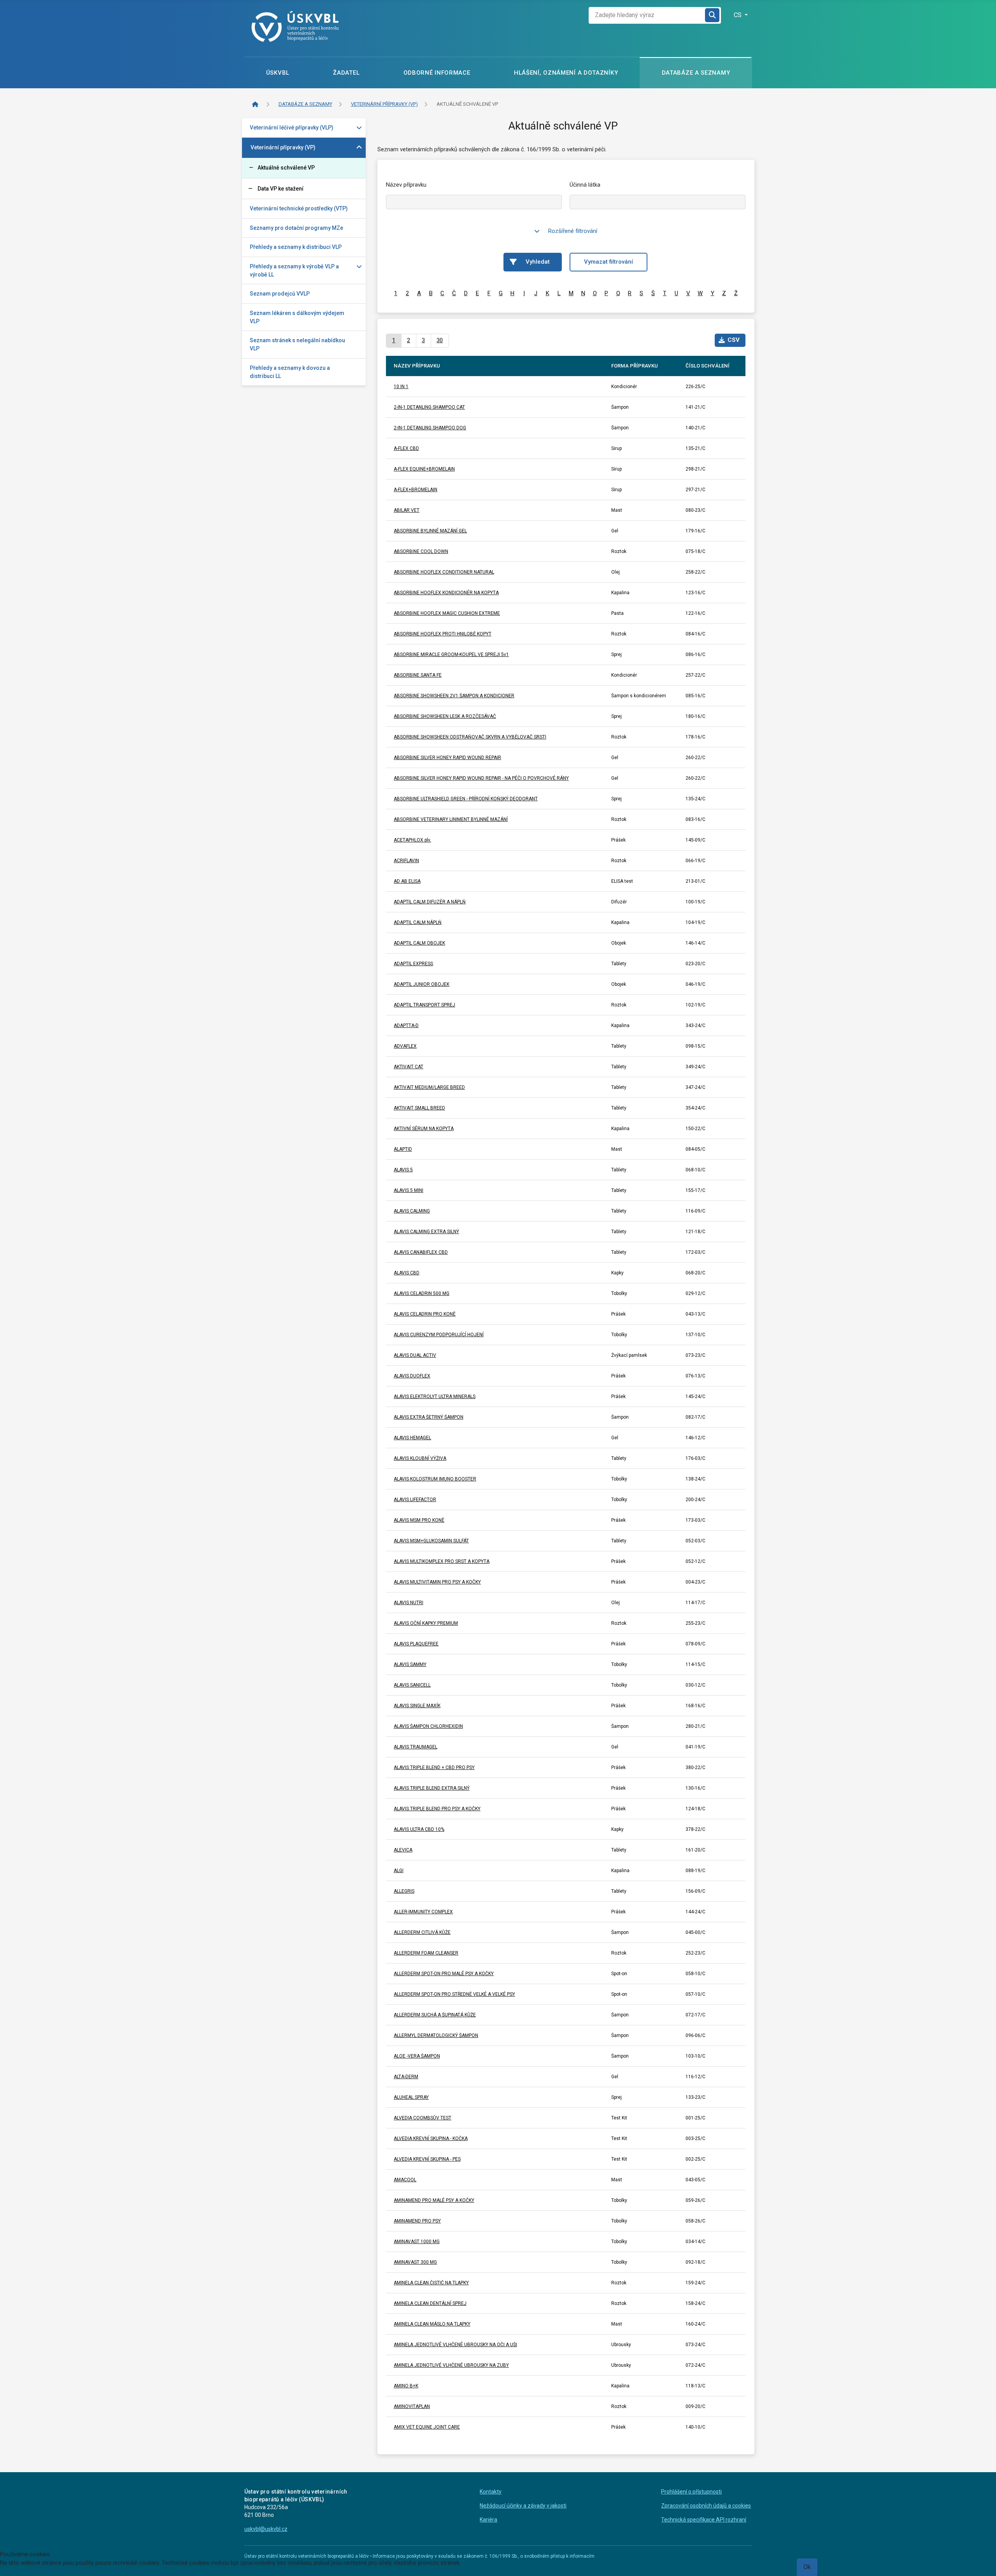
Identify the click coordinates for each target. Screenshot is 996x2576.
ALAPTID (403, 1149)
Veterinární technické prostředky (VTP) (299, 208)
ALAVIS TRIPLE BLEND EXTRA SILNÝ (432, 1788)
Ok (807, 2567)
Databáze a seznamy (696, 73)
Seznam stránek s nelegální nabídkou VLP (297, 344)
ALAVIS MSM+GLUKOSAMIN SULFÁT (431, 1541)
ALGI (399, 1871)
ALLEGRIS (404, 1891)
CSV (734, 340)
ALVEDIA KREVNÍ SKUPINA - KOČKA (431, 2138)
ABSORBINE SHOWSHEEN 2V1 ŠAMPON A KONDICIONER (454, 696)
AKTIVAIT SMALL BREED (419, 1108)
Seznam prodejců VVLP (280, 294)
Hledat (713, 15)
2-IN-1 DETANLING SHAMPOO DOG (430, 428)
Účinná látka (585, 185)
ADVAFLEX (405, 1046)
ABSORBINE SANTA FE (418, 675)
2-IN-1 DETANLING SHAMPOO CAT (429, 407)
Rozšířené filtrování (573, 231)
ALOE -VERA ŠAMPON (417, 2056)
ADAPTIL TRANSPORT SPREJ (424, 1005)
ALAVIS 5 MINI (409, 1190)
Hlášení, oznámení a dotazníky (566, 73)
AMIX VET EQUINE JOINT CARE (427, 2427)
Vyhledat (538, 262)
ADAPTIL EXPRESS (413, 964)
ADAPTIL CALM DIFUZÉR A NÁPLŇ (430, 902)
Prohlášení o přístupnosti (691, 2492)
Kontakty (491, 2492)
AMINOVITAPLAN (412, 2406)
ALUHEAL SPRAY (411, 2097)
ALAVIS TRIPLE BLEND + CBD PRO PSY (434, 1767)
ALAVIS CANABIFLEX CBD (421, 1252)
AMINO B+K (406, 2386)
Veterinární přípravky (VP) (283, 147)
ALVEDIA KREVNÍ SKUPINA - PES (427, 2159)
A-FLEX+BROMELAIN (416, 490)
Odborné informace (437, 73)
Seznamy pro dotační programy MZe (296, 228)
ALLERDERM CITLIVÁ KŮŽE (422, 1932)
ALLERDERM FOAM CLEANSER (426, 1953)
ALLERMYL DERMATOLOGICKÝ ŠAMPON (436, 2035)
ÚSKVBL (278, 73)
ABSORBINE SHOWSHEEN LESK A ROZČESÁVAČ (445, 716)
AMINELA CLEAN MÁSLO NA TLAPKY (432, 2324)
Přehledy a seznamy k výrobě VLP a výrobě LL (294, 270)
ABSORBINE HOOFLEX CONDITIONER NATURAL (444, 572)
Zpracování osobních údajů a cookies (706, 2506)
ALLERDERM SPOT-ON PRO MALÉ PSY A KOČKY (444, 1974)
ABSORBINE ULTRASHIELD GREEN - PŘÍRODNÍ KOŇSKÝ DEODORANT (466, 799)
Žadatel (346, 73)
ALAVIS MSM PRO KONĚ (419, 1520)
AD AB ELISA (407, 881)
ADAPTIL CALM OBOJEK (419, 943)
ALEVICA (403, 1850)
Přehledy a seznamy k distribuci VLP (296, 247)
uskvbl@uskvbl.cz (266, 2529)
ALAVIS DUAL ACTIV (415, 1355)
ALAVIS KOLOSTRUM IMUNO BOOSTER (435, 1479)
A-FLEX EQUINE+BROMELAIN (424, 469)
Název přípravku (406, 185)
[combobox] (647, 15)
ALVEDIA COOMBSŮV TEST (423, 2118)
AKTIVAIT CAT (409, 1067)
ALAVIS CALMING (412, 1211)
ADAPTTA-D (406, 1025)
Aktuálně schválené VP (286, 168)
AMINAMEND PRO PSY (417, 2221)
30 (440, 340)
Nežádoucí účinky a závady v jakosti (523, 2506)
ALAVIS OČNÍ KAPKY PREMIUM (426, 1623)
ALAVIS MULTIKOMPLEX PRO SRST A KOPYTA (442, 1561)
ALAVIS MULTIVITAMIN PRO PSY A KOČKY (437, 1582)
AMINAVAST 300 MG (415, 2262)
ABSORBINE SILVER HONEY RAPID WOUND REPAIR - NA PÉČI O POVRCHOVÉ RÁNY (481, 778)
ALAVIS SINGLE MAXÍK (417, 1706)
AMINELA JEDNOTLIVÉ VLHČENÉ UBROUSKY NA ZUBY (451, 2365)
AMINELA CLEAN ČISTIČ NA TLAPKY (431, 2283)
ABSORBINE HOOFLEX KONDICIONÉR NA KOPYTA (446, 593)
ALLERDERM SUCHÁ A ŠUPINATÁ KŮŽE (435, 2015)
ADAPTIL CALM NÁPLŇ (418, 922)
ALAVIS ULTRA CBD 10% (419, 1829)
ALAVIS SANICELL (412, 1685)
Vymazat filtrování (608, 262)
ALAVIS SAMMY (410, 1664)
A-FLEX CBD (406, 448)
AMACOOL (405, 2180)
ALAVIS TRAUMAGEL (416, 1747)
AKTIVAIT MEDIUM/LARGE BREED (429, 1087)
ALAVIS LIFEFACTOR (415, 1500)
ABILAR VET (407, 510)
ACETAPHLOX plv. (412, 840)
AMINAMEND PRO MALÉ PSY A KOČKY (434, 2200)
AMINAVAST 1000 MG (417, 2242)
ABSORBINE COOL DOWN (421, 551)
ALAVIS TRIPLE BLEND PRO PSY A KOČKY (437, 1809)
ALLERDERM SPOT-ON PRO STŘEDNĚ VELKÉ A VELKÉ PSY (454, 1994)
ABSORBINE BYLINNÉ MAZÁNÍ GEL (430, 531)
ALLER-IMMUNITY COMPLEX (423, 1912)
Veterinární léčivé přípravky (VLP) (292, 128)
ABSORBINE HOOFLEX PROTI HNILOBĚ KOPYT (443, 634)
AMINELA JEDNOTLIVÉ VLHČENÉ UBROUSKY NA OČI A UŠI (455, 2345)
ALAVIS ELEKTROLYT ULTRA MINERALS (435, 1396)
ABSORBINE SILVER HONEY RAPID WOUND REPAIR (447, 758)
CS (738, 15)
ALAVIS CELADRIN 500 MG (422, 1293)
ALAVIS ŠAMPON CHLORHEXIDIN (428, 1726)
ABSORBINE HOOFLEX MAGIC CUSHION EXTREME (447, 613)
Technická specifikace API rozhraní (704, 2520)
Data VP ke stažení (281, 189)
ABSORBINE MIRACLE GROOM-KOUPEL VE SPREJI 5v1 (451, 654)
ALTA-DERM (406, 2077)
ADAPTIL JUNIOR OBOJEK (422, 984)
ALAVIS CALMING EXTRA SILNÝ (426, 1232)
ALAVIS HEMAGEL (412, 1438)
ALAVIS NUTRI (409, 1603)
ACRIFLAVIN (406, 861)
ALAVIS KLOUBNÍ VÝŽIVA (420, 1458)
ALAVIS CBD (407, 1273)
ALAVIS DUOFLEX (412, 1376)
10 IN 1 (401, 387)
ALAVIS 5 (403, 1170)
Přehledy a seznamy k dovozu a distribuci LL (290, 372)
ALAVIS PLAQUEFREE (416, 1644)
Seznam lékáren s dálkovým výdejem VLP (297, 317)
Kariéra (488, 2520)
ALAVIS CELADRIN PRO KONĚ (425, 1314)
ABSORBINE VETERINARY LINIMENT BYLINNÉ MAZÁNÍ (451, 819)
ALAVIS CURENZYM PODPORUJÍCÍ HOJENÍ (439, 1335)
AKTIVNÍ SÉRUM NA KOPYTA (424, 1129)
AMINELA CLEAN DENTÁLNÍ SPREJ (430, 2303)
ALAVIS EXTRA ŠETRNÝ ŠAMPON (429, 1417)
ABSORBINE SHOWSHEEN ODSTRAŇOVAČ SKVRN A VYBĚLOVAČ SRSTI (470, 737)
